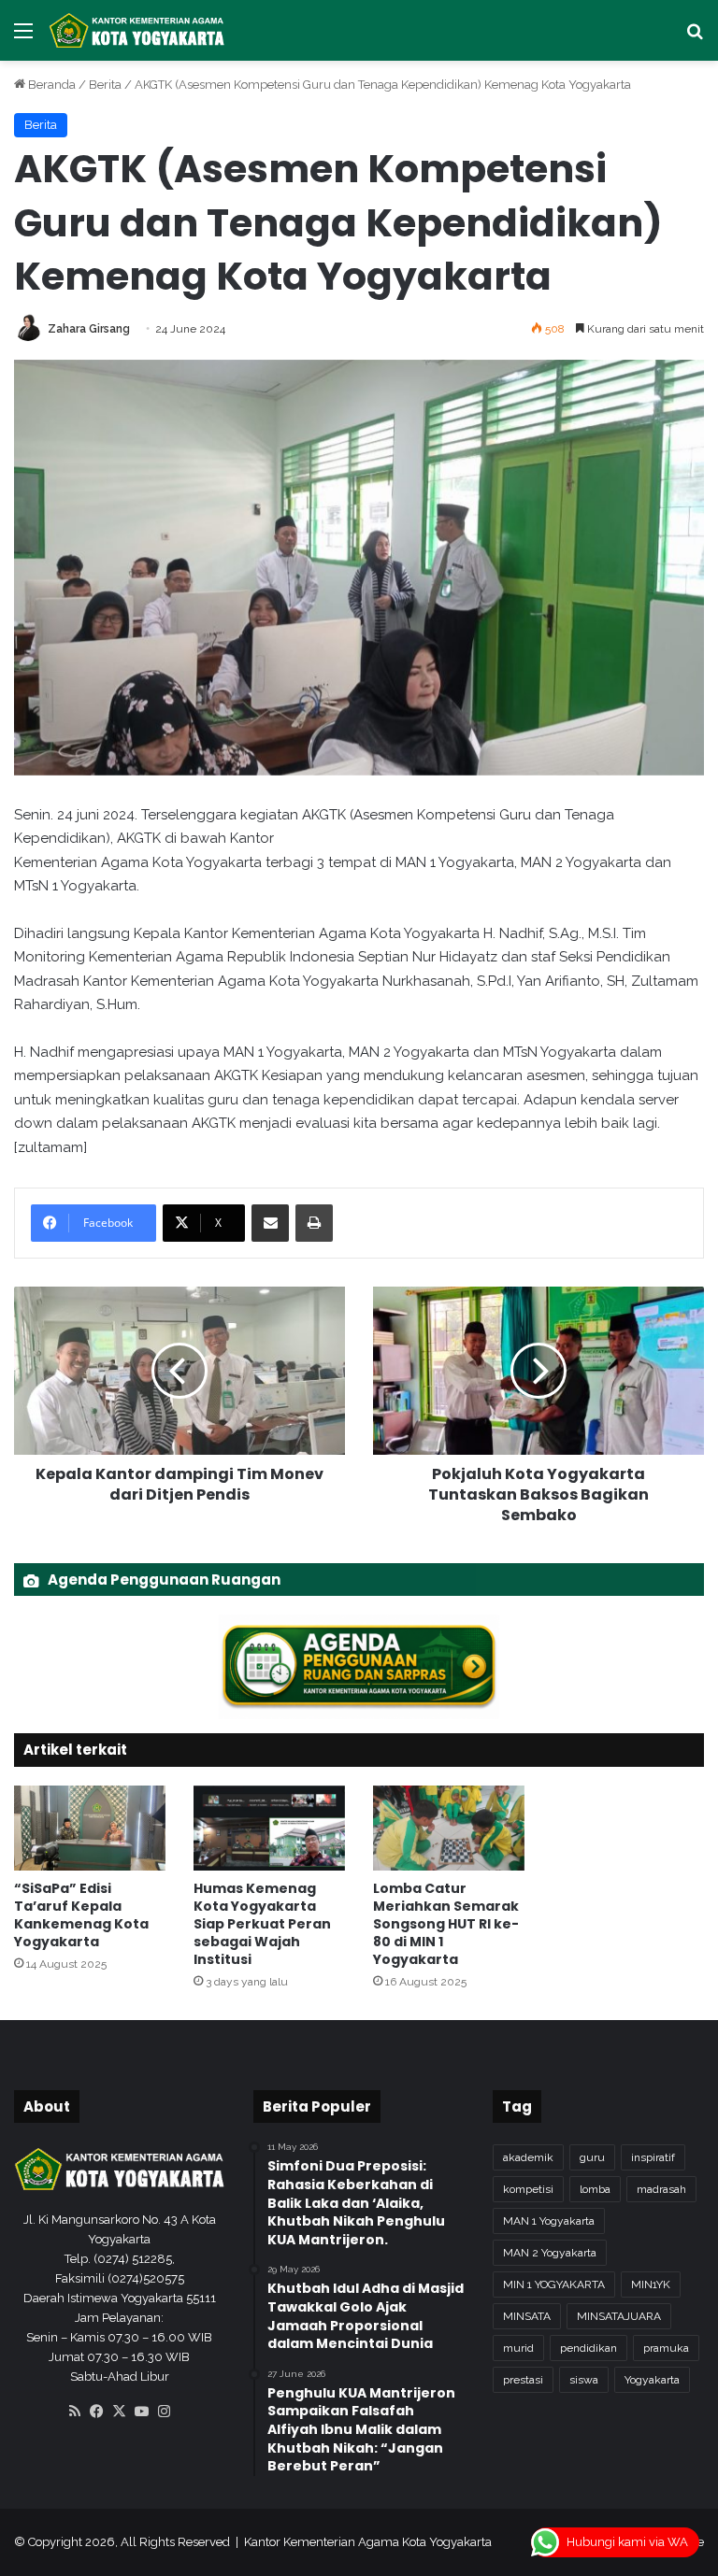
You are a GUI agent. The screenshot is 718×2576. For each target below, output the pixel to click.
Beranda (50, 85)
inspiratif (653, 2157)
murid (518, 2348)
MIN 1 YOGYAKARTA (554, 2284)
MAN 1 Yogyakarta (549, 2221)
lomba (595, 2189)
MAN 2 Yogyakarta (550, 2253)
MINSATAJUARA (619, 2316)
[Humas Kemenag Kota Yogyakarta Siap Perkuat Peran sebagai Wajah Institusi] (269, 1828)
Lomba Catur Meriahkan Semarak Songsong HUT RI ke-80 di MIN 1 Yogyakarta (446, 1924)
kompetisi (528, 2189)
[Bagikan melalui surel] (270, 1223)
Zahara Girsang (89, 329)
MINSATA (527, 2316)
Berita (105, 85)
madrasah (661, 2189)
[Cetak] (314, 1223)
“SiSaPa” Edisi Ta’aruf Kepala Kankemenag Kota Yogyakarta (81, 1915)
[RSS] (75, 2412)
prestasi (523, 2380)
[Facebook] (97, 2412)
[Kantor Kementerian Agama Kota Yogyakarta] (137, 30)
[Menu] (23, 38)
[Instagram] (165, 2412)
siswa (584, 2380)
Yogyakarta (652, 2380)
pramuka (666, 2348)
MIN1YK (651, 2284)
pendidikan (589, 2348)
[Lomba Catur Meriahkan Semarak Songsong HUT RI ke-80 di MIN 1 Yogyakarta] (449, 1828)
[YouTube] (142, 2412)
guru (592, 2157)
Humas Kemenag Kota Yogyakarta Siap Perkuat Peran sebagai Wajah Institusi (262, 1924)
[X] (120, 2412)
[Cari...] (695, 38)
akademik (528, 2157)
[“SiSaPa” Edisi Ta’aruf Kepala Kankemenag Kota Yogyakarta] (90, 1828)
